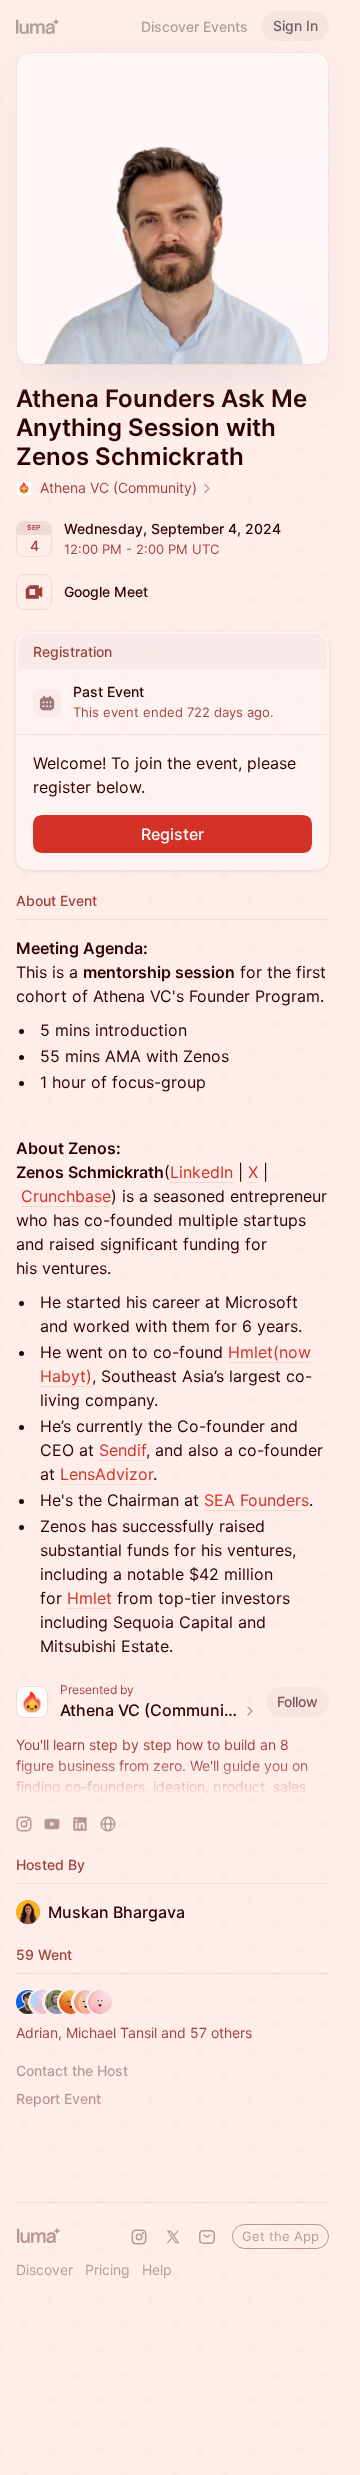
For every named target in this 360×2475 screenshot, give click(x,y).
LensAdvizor (106, 1474)
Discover (44, 2269)
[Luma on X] (173, 2237)
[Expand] (173, 1787)
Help (157, 2269)
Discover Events (194, 26)
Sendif (122, 1450)
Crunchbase (66, 1196)
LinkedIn (201, 1172)
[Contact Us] (207, 2237)
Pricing (107, 2269)
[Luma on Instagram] (139, 2237)
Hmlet (89, 1598)
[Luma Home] (38, 26)
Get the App (280, 2236)
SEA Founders (256, 1500)
